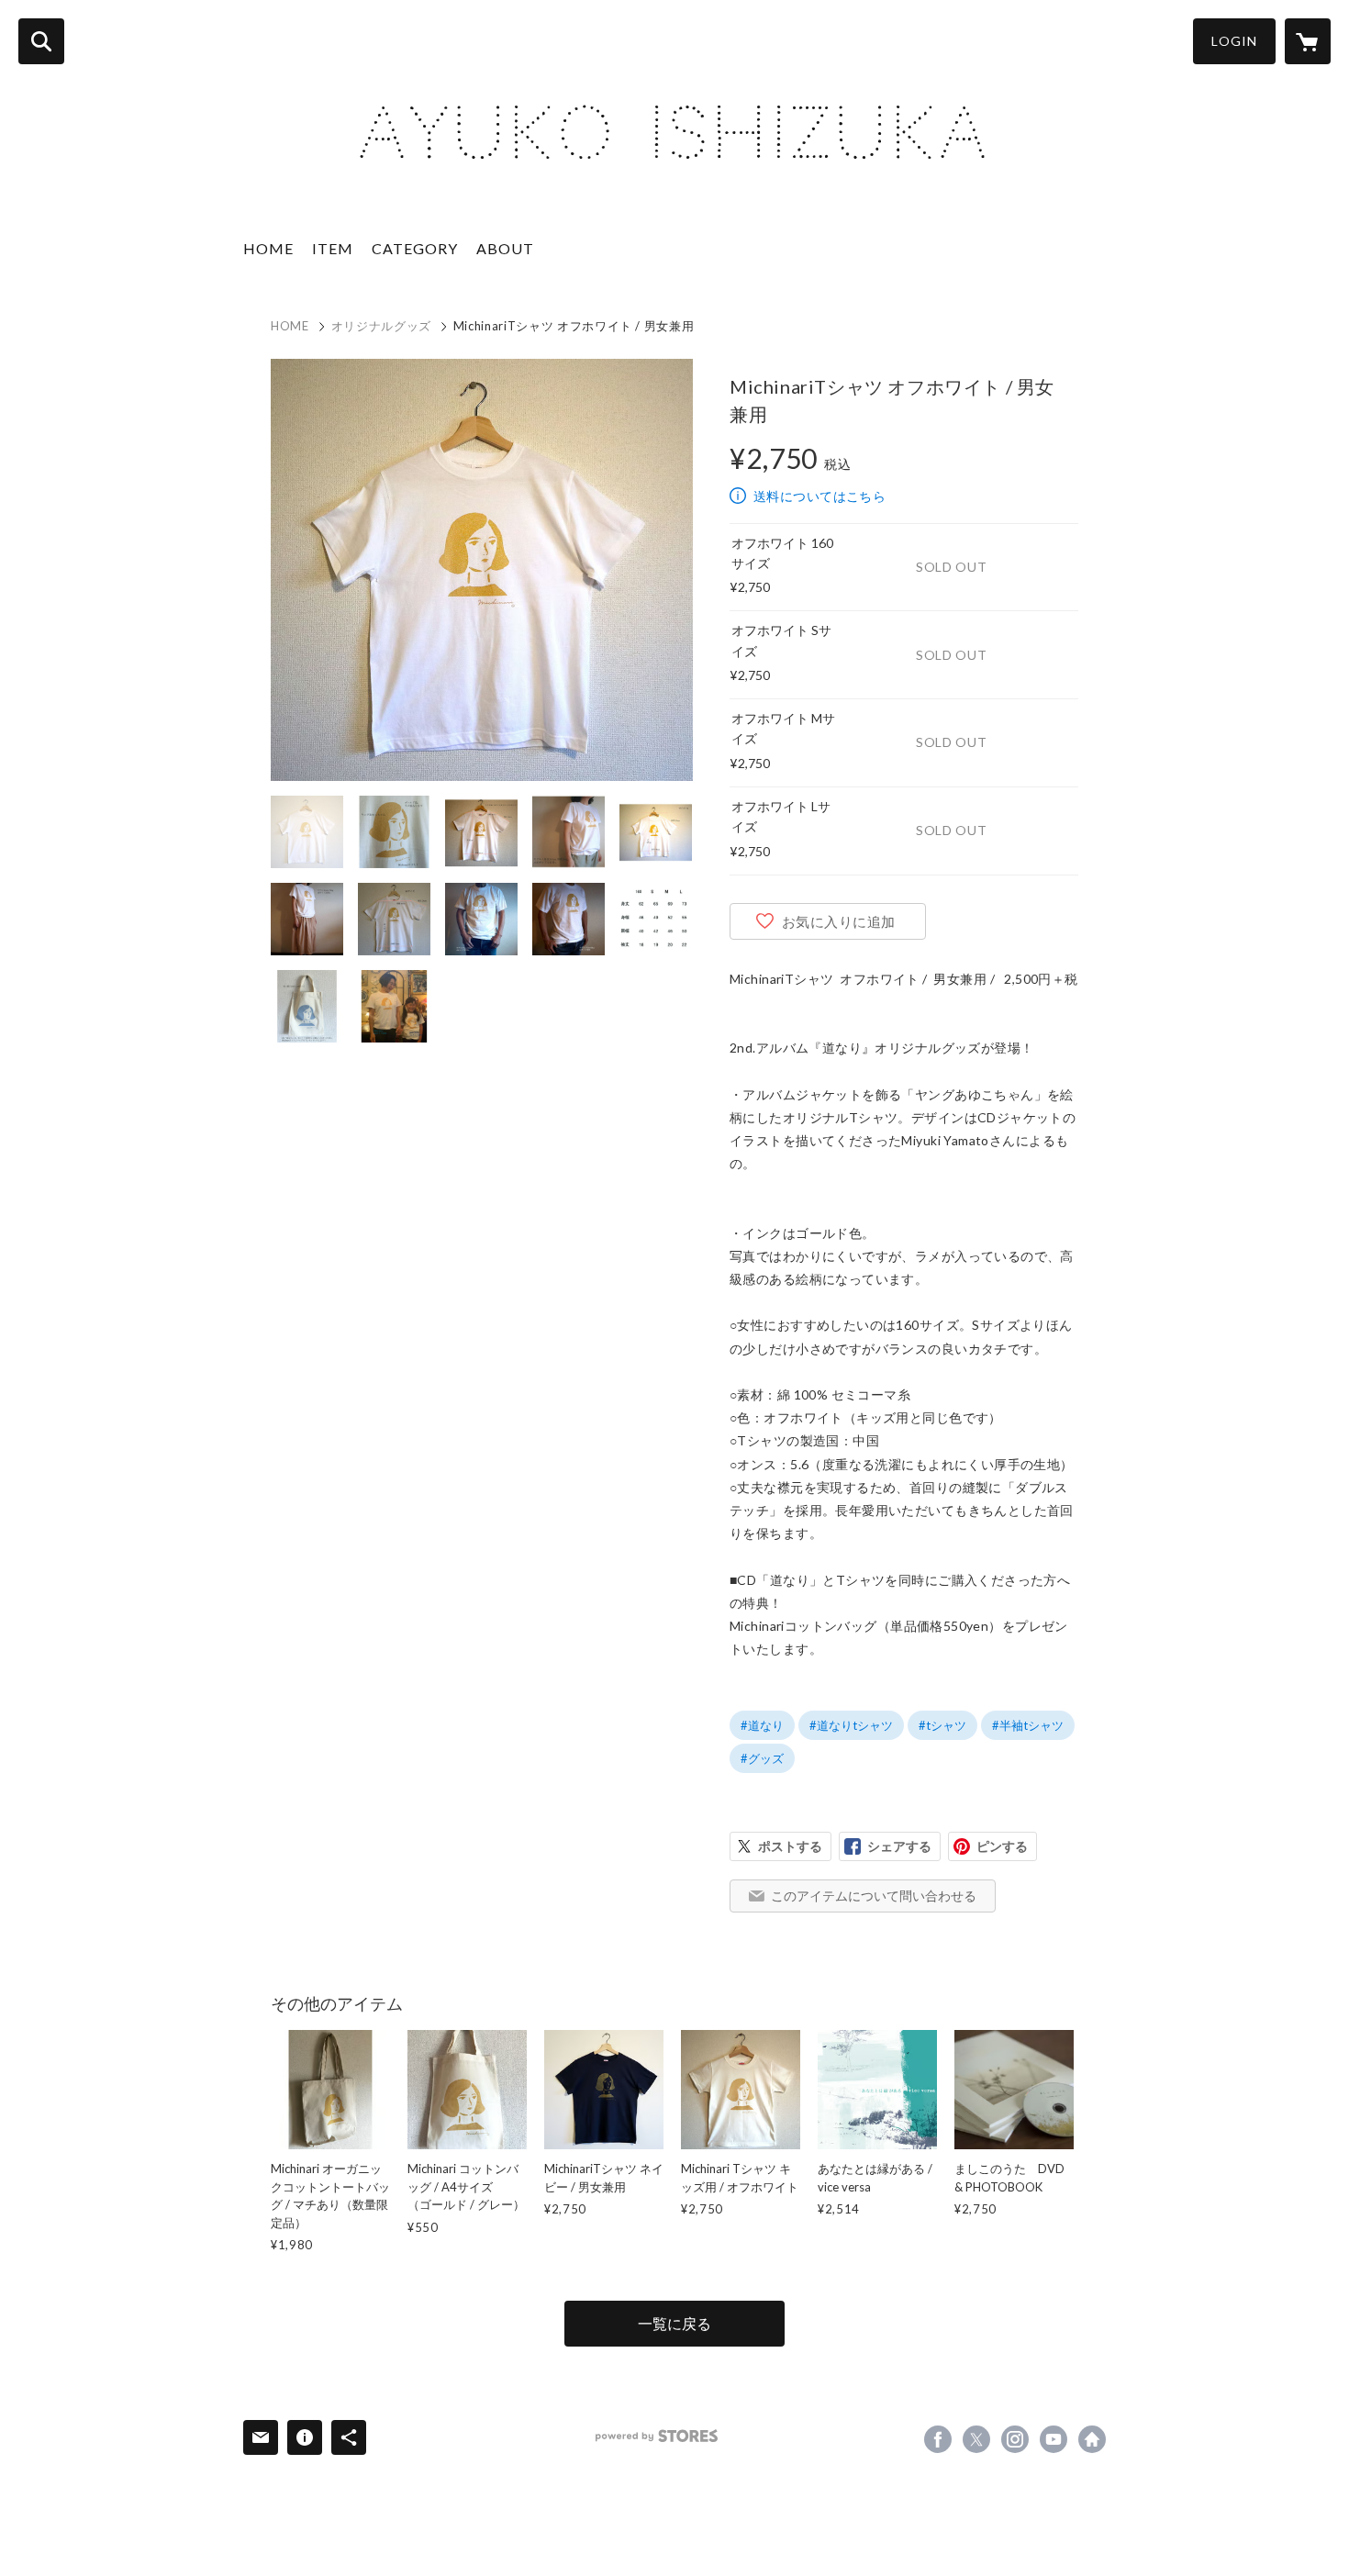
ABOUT (505, 248)
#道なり (762, 1725)
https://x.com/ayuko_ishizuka (976, 2439)
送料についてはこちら (819, 496)
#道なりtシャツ (851, 1725)
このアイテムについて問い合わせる (874, 1896)
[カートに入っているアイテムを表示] (1308, 41)
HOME (268, 248)
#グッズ (762, 1758)
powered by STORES (657, 2436)
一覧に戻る (674, 2323)
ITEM (333, 248)
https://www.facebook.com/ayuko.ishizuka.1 (938, 2439)
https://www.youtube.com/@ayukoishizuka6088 (1054, 2439)
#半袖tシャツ (1028, 1725)
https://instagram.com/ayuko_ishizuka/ (1015, 2439)
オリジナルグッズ (381, 326)
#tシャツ (942, 1725)
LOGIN (1234, 41)
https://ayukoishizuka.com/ (1092, 2439)
